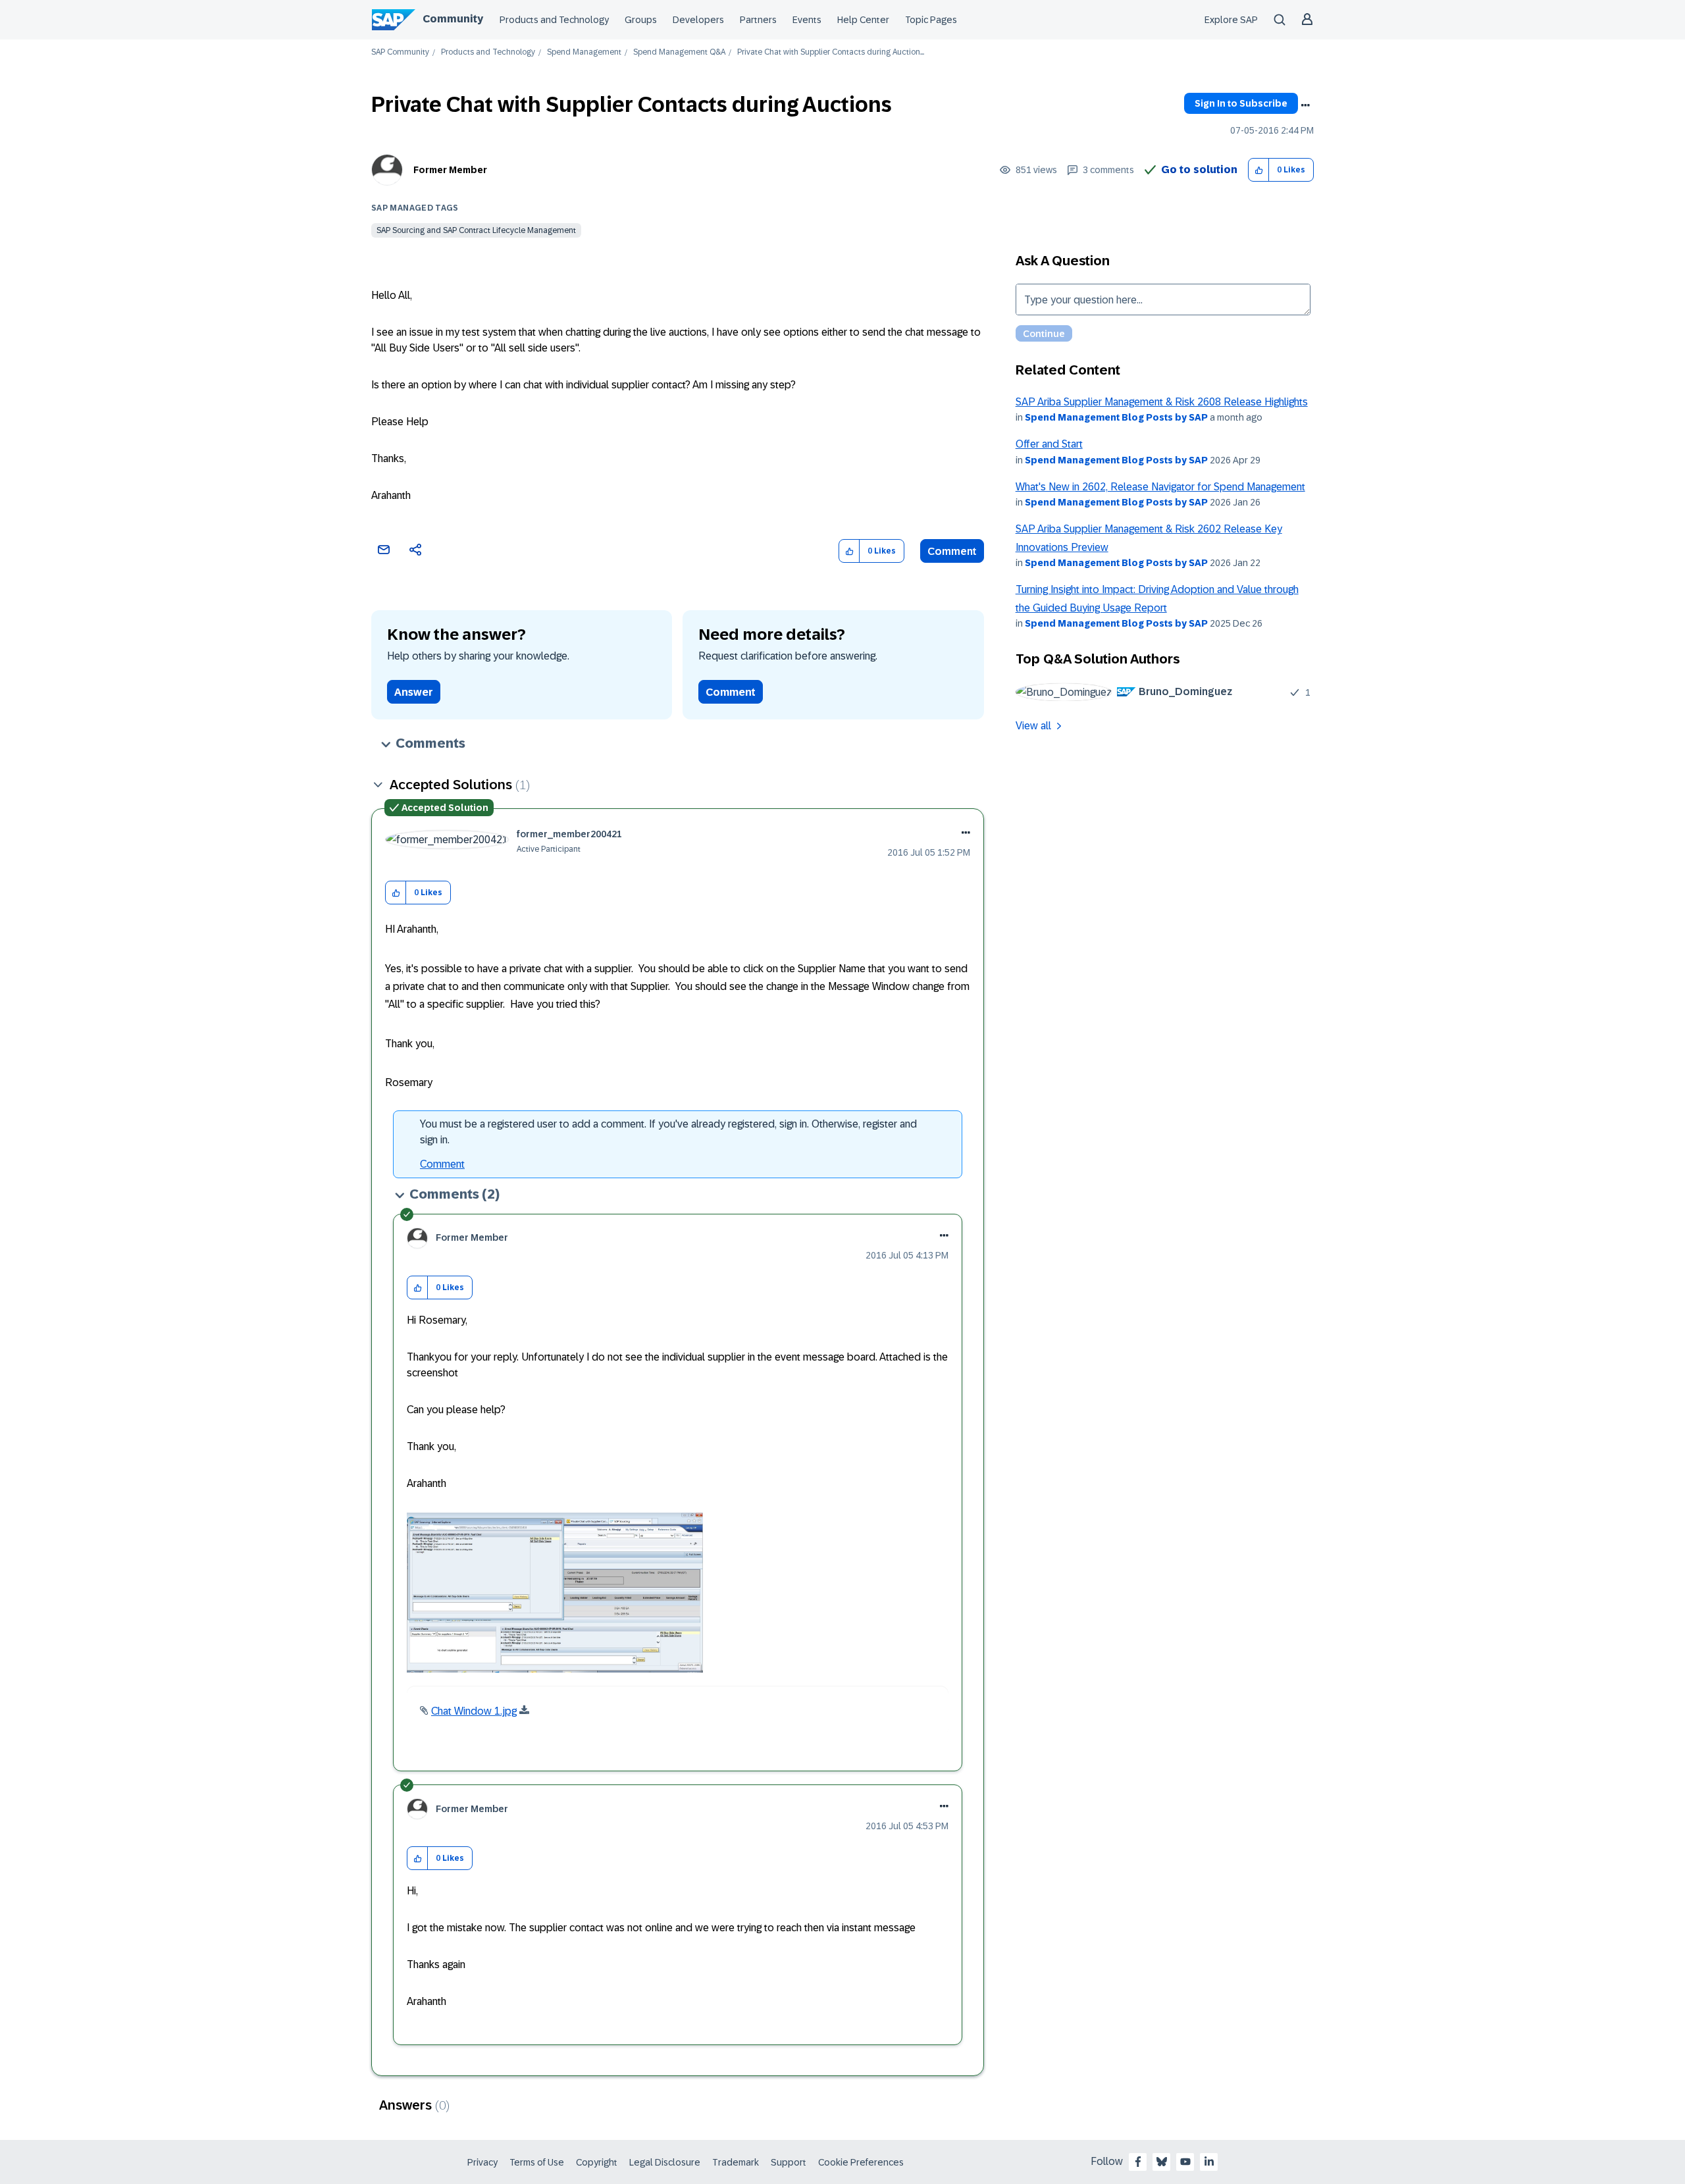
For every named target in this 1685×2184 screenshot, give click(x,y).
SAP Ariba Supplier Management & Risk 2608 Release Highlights (1162, 402)
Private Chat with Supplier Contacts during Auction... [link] (831, 52)
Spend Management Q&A (679, 52)
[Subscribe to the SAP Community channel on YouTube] (1185, 2162)
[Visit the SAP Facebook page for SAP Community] (1138, 2162)
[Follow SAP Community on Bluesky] (1162, 2162)
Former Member (450, 170)
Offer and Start (1049, 444)
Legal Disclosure (665, 2162)
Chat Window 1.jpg (474, 1711)
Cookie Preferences (861, 2162)
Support (789, 2162)
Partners (758, 20)
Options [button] (1305, 105)
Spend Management (584, 52)
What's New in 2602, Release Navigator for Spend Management (1160, 487)
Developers (698, 20)
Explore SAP (1231, 20)
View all (1033, 726)
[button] (1259, 170)
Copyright (597, 2162)
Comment (952, 551)
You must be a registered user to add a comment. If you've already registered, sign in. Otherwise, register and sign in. (668, 1132)
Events (807, 20)
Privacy (482, 2162)
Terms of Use (537, 2162)
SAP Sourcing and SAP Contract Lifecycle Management (476, 230)
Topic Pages (931, 20)
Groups (641, 20)
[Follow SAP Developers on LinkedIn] (1209, 2162)
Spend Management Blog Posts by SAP (1116, 417)
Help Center (863, 20)
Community (453, 19)
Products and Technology (554, 20)
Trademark (736, 2162)
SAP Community (400, 52)
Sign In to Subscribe (1241, 103)
